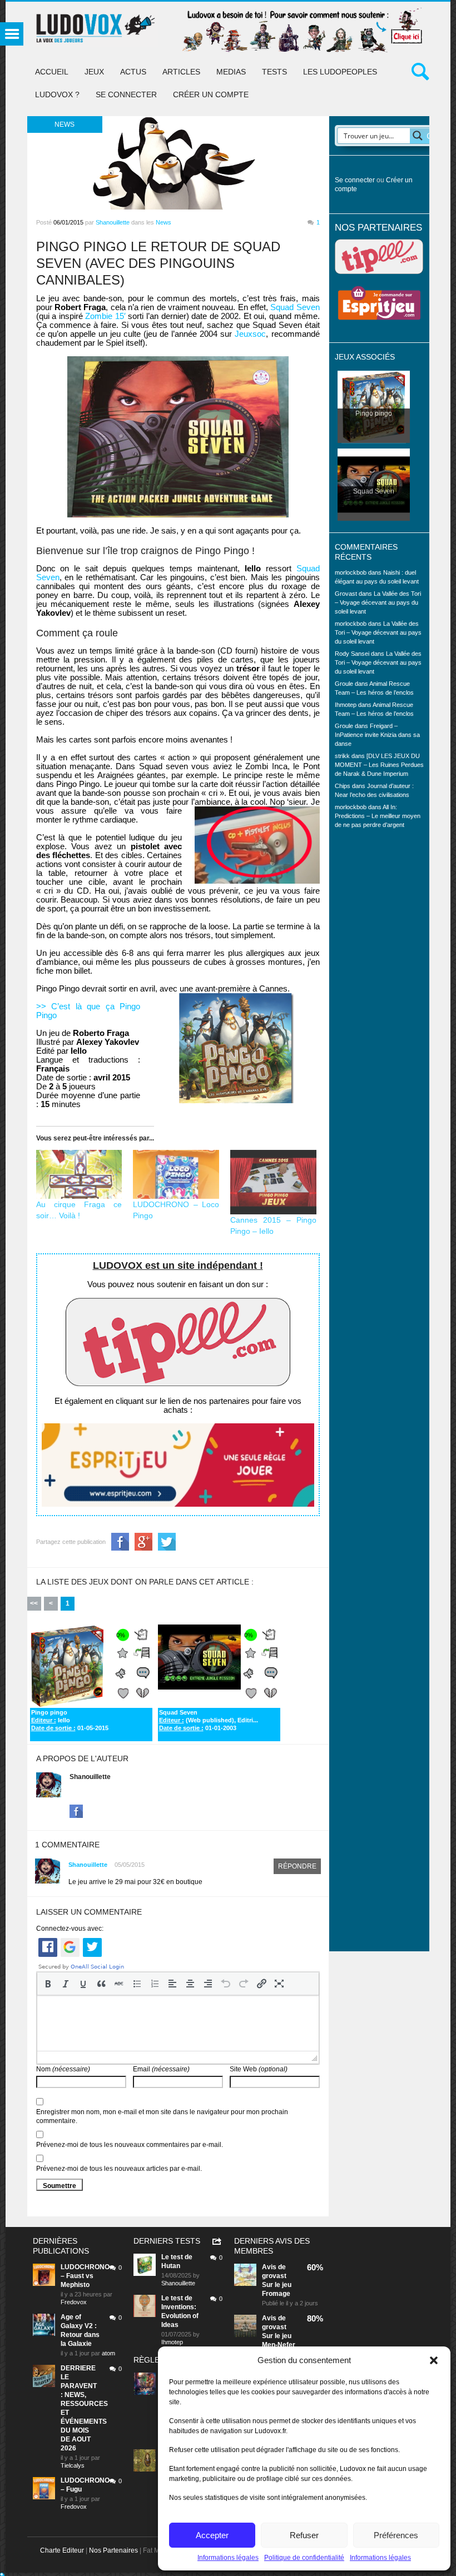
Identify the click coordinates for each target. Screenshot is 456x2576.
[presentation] (48, 1984)
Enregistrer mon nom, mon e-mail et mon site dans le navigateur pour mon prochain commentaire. (162, 2116)
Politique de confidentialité (304, 2558)
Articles (181, 72)
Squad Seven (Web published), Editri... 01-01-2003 (209, 1720)
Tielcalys (73, 2465)
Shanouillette (113, 222)
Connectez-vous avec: (70, 1929)
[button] (434, 2360)
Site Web (259, 2069)
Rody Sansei (352, 654)
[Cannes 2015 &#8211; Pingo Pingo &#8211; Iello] (273, 1182)
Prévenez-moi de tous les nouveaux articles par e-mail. (119, 2169)
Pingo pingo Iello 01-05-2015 (70, 1720)
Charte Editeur (62, 2550)
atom (108, 2353)
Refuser (304, 2535)
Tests (274, 72)
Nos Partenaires (113, 2550)
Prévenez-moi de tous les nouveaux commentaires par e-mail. (130, 2145)
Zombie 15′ (105, 316)
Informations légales (228, 2558)
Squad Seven (295, 307)
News (163, 222)
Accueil (52, 72)
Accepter (212, 2535)
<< (34, 1603)
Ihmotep (346, 705)
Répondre (297, 1866)
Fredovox (74, 2302)
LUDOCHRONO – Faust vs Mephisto (85, 2276)
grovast (274, 2276)
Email (161, 2069)
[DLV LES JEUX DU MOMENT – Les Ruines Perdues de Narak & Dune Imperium (379, 765)
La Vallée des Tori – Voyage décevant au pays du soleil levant (378, 602)
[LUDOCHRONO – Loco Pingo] (176, 1175)
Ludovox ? (57, 94)
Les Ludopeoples (340, 72)
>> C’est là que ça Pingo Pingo (88, 1011)
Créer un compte (211, 94)
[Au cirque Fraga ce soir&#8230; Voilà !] (79, 1175)
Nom (63, 2069)
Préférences (396, 2535)
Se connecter (126, 94)
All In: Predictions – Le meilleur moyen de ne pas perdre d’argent (378, 816)
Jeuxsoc (250, 334)
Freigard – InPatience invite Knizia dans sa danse (377, 735)
